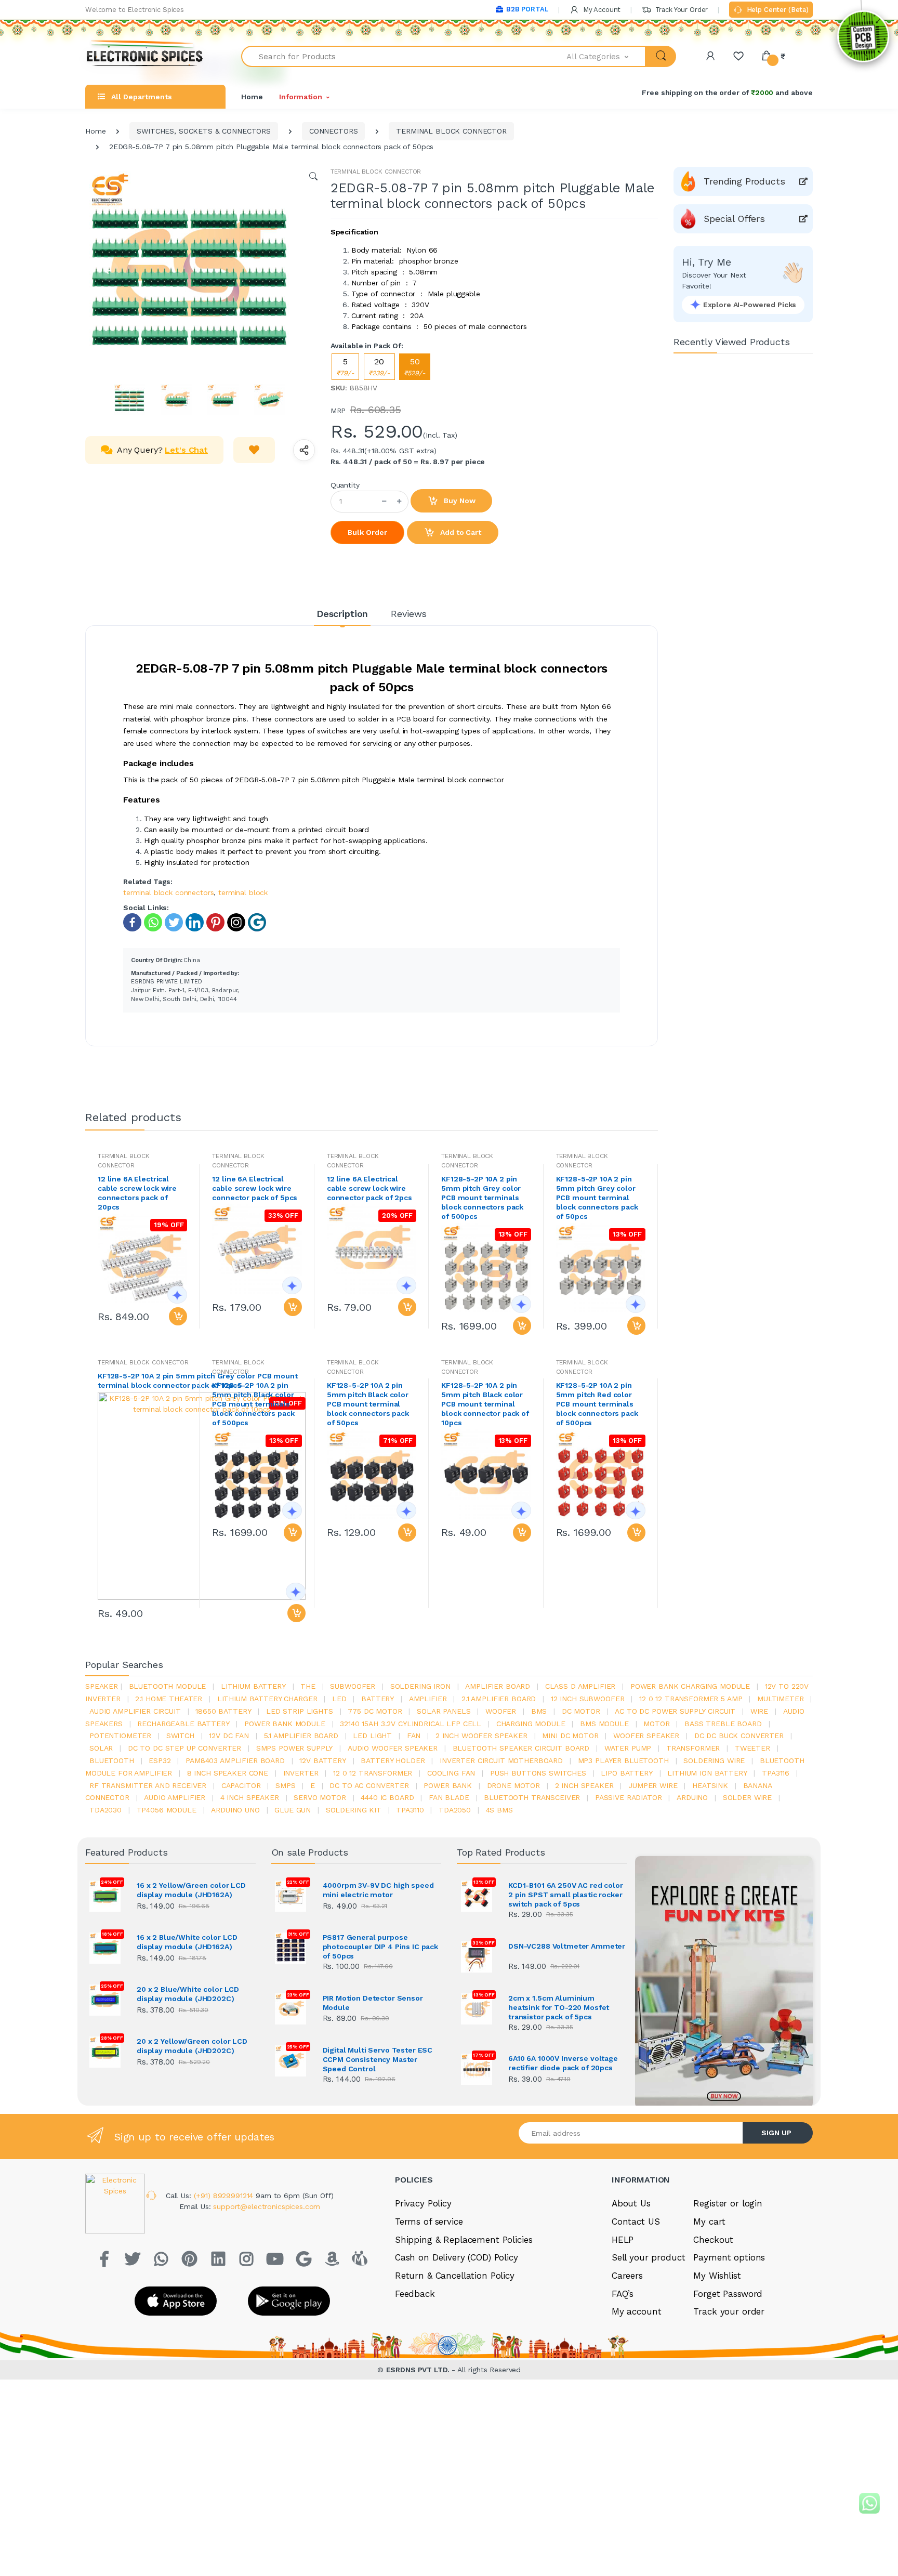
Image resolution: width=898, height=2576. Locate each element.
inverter (301, 1773)
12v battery (322, 1760)
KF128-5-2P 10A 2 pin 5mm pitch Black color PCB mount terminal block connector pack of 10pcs (485, 1404)
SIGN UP (776, 2133)
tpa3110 (410, 1810)
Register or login (728, 2203)
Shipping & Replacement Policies (464, 2240)
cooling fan (451, 1773)
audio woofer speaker (393, 1748)
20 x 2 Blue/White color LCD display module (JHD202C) (188, 1994)
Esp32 (160, 1760)
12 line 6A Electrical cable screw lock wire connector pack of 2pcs (369, 1188)
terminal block (243, 892)
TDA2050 (455, 1810)
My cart (709, 2222)
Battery (378, 1699)
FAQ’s (623, 2294)
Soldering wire (714, 1760)
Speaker (102, 1686)
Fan (414, 1736)
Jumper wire (653, 1785)
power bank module (285, 1724)
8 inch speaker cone (228, 1773)
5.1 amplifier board (301, 1736)
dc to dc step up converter (184, 1748)
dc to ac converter (369, 1785)
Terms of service (429, 2222)
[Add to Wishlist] (254, 450)
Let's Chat (186, 450)
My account (637, 2311)
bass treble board (723, 1724)
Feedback (415, 2294)
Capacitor (241, 1785)
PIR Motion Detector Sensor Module (373, 2003)
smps (285, 1785)
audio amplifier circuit (135, 1711)
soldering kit (354, 1810)
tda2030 (105, 1810)
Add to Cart (459, 532)
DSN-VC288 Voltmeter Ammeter (567, 1946)
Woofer (501, 1711)
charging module (531, 1724)
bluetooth (112, 1760)
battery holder (393, 1760)
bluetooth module (168, 1686)
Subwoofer (353, 1686)
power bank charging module (690, 1686)
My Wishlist (717, 2276)
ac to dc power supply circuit (675, 1711)
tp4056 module (167, 1810)
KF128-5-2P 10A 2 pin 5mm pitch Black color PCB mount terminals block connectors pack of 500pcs (253, 1404)
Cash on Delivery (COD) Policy (457, 2257)
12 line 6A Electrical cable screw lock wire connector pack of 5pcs (255, 1188)
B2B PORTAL (527, 9)
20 (379, 367)
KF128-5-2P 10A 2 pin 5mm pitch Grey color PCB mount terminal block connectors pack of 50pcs (597, 1198)
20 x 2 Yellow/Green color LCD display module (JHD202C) (192, 2046)
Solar (101, 1748)
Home (252, 97)
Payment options (729, 2257)
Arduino (692, 1797)
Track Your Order (681, 10)
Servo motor (320, 1797)
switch (180, 1736)
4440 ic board (387, 1797)
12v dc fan (229, 1736)
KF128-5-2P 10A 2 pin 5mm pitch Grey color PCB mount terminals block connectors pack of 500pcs (482, 1198)
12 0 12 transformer (373, 1773)
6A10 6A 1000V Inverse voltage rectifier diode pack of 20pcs (563, 2063)
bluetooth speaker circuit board (521, 1748)
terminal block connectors (168, 892)
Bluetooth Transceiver (532, 1797)
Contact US (636, 2222)
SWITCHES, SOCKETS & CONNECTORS (204, 131)
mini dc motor (570, 1736)
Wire (759, 1711)
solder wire (747, 1797)
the (308, 1686)
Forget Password (728, 2294)
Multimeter (781, 1699)
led (339, 1699)
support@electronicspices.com (267, 2206)
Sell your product (649, 2257)
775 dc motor (375, 1711)
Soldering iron (420, 1686)
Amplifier (428, 1699)
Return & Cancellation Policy (455, 2276)
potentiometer (120, 1736)
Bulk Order (367, 532)
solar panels (444, 1711)
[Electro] (145, 56)
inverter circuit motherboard (501, 1760)
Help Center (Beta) (777, 10)
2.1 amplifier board (499, 1699)
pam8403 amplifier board (235, 1760)
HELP (623, 2240)
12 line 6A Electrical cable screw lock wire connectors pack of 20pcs (137, 1193)
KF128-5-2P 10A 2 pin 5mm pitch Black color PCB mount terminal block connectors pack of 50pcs (368, 1404)
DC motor (581, 1711)
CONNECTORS (334, 131)
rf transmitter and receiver (148, 1785)
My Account (601, 10)
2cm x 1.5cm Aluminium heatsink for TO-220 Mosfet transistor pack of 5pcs (559, 2007)
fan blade (449, 1797)
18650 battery (223, 1711)
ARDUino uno (235, 1810)
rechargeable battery (183, 1724)
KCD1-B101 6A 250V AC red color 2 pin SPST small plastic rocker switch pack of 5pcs (566, 1895)
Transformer (693, 1748)
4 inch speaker (250, 1797)
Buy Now (459, 501)
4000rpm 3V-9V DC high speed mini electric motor (378, 1890)
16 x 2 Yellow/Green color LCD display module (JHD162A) (191, 1890)
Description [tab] (342, 614)
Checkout (713, 2240)
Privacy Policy (423, 2203)
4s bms (499, 1810)
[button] (606, 56)
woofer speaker (646, 1736)
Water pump (628, 1748)
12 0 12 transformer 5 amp (691, 1699)
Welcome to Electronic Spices (135, 10)
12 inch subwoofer (588, 1699)
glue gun (293, 1810)
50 (415, 367)
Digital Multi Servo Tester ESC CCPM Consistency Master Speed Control (378, 2059)
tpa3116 (776, 1773)
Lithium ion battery (707, 1773)
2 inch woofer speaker (481, 1736)
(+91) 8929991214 (225, 2196)
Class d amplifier (580, 1686)
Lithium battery (253, 1686)
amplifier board (498, 1686)
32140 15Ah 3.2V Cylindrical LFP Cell (411, 1724)
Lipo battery (626, 1773)
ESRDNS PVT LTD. (419, 2370)
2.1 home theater (169, 1699)
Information (300, 97)
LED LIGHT (372, 1736)
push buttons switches (538, 1773)
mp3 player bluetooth (623, 1760)
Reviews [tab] (409, 614)
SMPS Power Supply (295, 1748)
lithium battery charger (267, 1699)
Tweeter (752, 1748)
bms (539, 1711)
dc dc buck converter (739, 1736)
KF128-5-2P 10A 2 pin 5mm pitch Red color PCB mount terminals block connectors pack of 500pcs (597, 1404)
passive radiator (629, 1797)
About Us (631, 2203)
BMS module (604, 1724)
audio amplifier (175, 1797)
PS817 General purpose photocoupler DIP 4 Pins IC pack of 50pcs (381, 1947)
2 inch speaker (584, 1785)
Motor (656, 1724)
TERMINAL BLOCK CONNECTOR (451, 131)
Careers (627, 2276)
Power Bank (448, 1785)
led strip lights (300, 1711)
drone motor (513, 1785)
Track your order (729, 2311)
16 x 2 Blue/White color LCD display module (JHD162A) (187, 1942)
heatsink (710, 1785)
